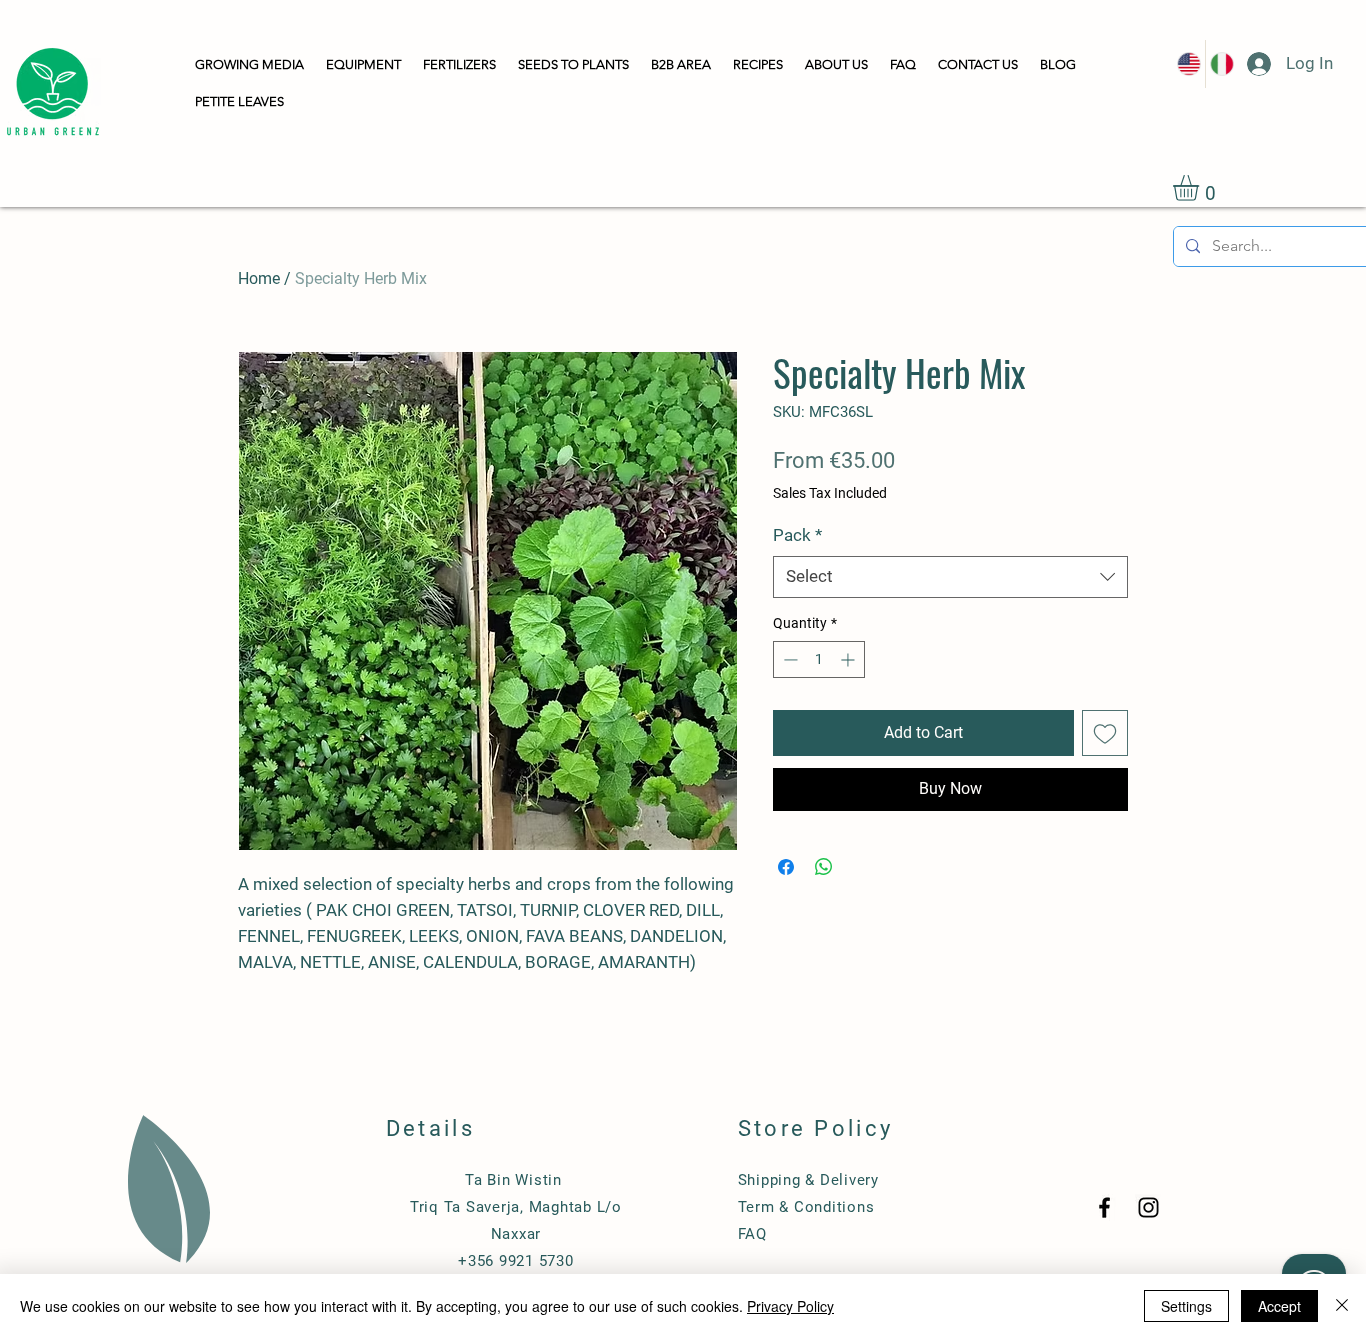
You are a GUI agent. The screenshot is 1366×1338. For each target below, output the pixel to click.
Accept (1279, 1306)
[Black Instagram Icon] (1148, 1207)
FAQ (752, 1234)
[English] (1189, 64)
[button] (249, 65)
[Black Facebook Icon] (1104, 1207)
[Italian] (1221, 64)
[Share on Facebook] (786, 867)
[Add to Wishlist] (1105, 733)
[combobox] (950, 577)
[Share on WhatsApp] (824, 867)
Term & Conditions (806, 1207)
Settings (1186, 1306)
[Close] (1342, 1306)
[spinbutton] (819, 659)
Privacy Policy (790, 1306)
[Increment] (849, 659)
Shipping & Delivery (808, 1180)
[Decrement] (788, 659)
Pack (797, 535)
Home (259, 278)
